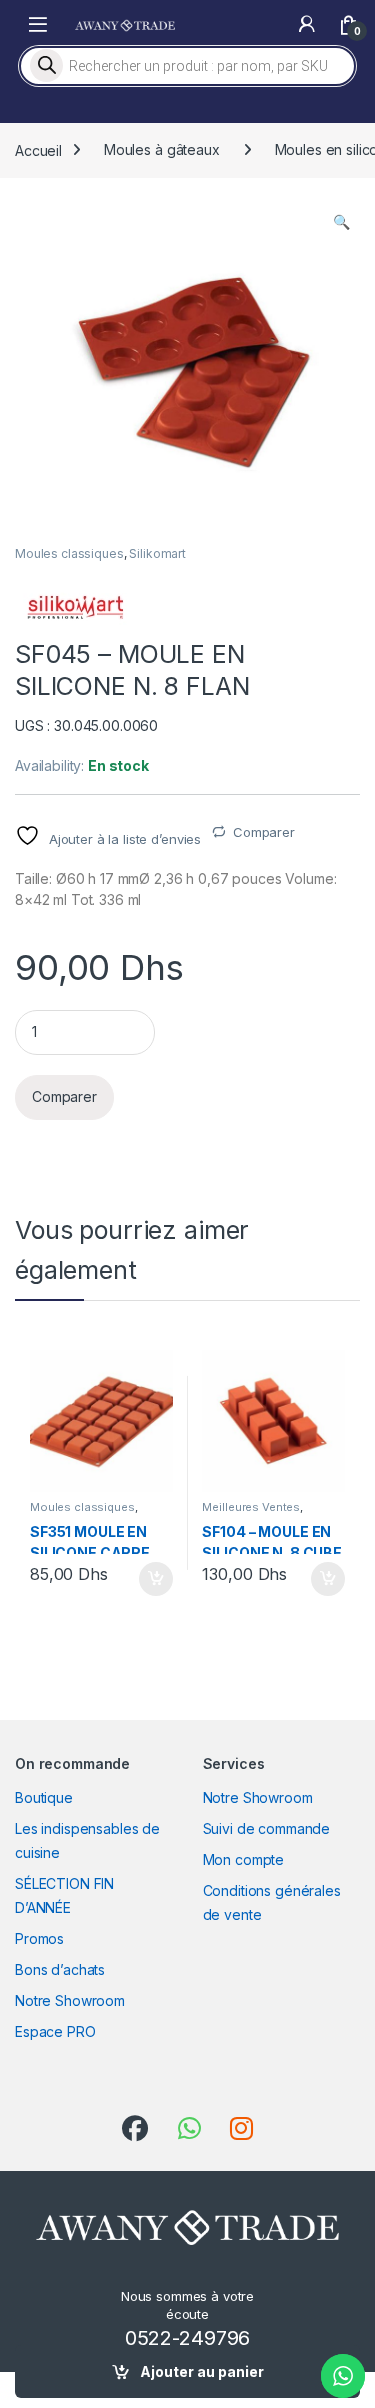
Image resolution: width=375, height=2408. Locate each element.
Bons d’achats (60, 1969)
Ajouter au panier (202, 2371)
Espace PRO (55, 2031)
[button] (341, 222)
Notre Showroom (70, 2000)
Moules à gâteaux (162, 149)
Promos (39, 1938)
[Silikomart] (75, 607)
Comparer (264, 832)
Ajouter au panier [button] (149, 1579)
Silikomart (157, 553)
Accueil (38, 149)
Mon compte (244, 1859)
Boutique (44, 1797)
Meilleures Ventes (251, 1507)
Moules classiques (69, 553)
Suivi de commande (267, 1828)
